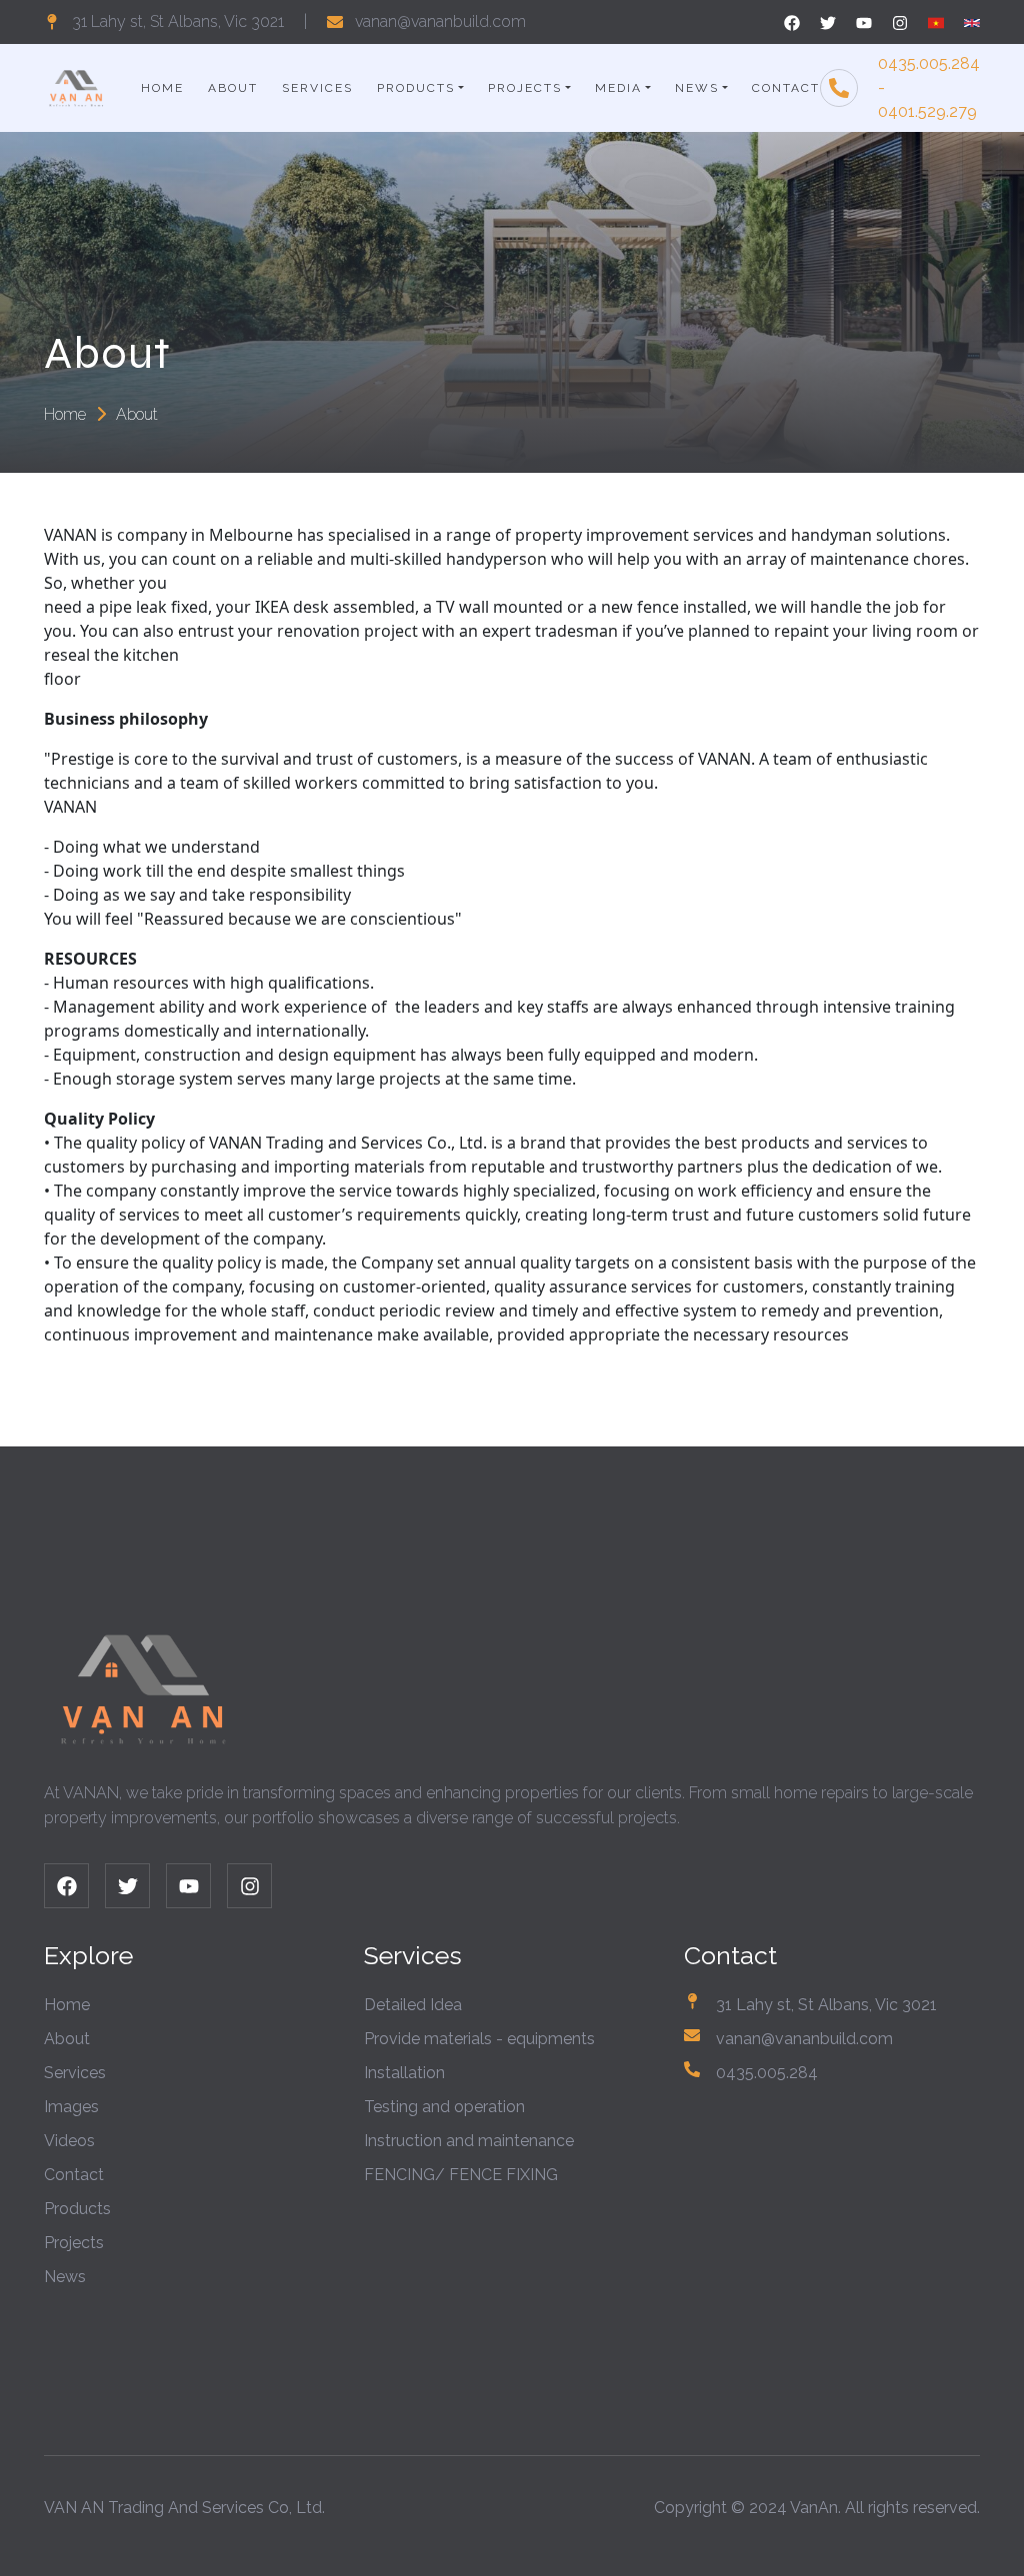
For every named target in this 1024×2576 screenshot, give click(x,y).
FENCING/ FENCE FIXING (461, 2175)
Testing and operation (444, 2107)
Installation (404, 2073)
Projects (525, 88)
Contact (786, 88)
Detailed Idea (413, 2005)
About (233, 88)
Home (162, 88)
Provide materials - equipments (479, 2039)
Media (618, 88)
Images (71, 2107)
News (697, 88)
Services (317, 88)
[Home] (76, 86)
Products (416, 88)
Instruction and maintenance (469, 2141)
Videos (69, 2141)
